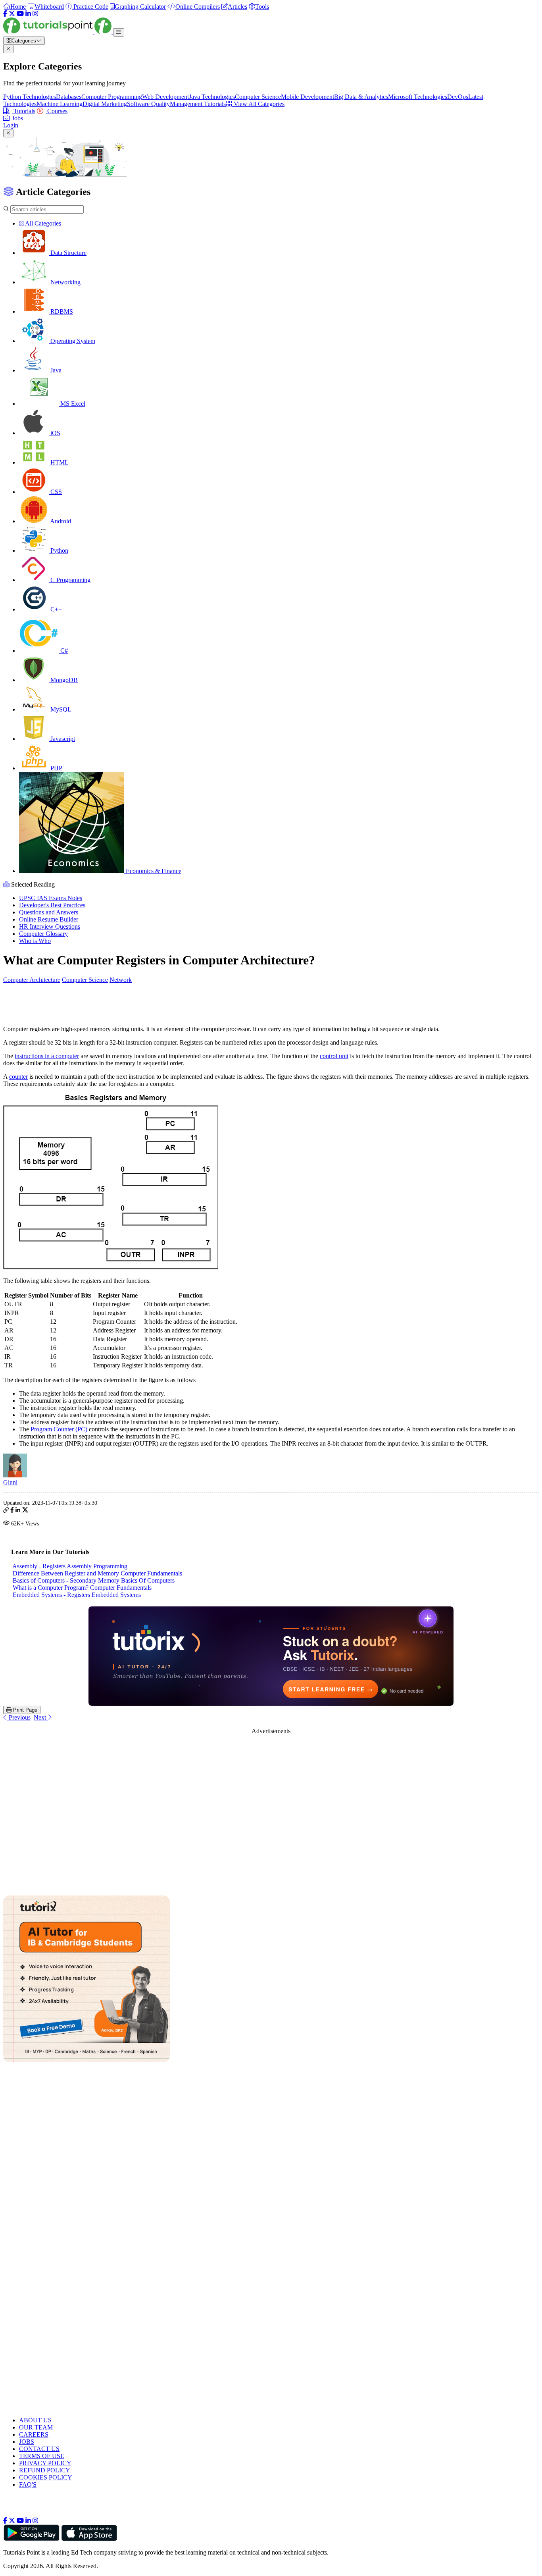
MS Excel (72, 404)
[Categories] (119, 32)
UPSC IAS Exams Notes (51, 898)
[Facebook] (5, 14)
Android (60, 521)
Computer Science (258, 97)
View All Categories (258, 104)
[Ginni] (15, 1475)
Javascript (62, 739)
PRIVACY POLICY (45, 2463)
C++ (55, 609)
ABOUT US (35, 2420)
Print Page (24, 1710)
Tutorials (24, 111)
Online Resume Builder (49, 919)
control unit (334, 1056)
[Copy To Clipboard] (6, 1511)
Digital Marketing (105, 104)
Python (59, 550)
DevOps (458, 97)
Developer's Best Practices (52, 905)
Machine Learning (60, 104)
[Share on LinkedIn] (18, 1511)
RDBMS (61, 311)
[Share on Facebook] (12, 1511)
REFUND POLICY (45, 2470)
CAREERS (34, 2434)
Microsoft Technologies (418, 97)
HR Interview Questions (50, 926)
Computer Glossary (43, 934)
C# (63, 651)
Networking (65, 282)
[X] (12, 14)
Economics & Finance (153, 871)
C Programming (70, 580)
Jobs (17, 118)
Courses (57, 111)
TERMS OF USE (42, 2456)
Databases (69, 97)
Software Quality (148, 104)
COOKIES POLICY (46, 2477)
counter (18, 1077)
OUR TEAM (36, 2427)
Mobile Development (308, 97)
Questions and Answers (49, 912)
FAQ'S (28, 2484)
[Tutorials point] (58, 32)
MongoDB (63, 680)
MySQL (60, 709)
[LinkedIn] (28, 14)
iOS (55, 433)
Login (11, 125)
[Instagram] (35, 14)
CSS (55, 492)
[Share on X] (25, 1511)
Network (121, 980)
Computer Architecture (32, 980)
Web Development (165, 97)
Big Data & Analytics (361, 97)
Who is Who (35, 941)
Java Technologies (212, 97)
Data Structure (68, 253)
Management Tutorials (198, 104)
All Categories (42, 223)
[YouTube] (20, 14)
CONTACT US (39, 2449)
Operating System (72, 341)
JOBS (27, 2442)
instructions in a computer (47, 1056)
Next (41, 1717)
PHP (56, 768)
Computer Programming (112, 97)
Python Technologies (30, 97)
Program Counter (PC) (59, 1429)
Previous (19, 1717)
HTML (59, 462)
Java (55, 370)
